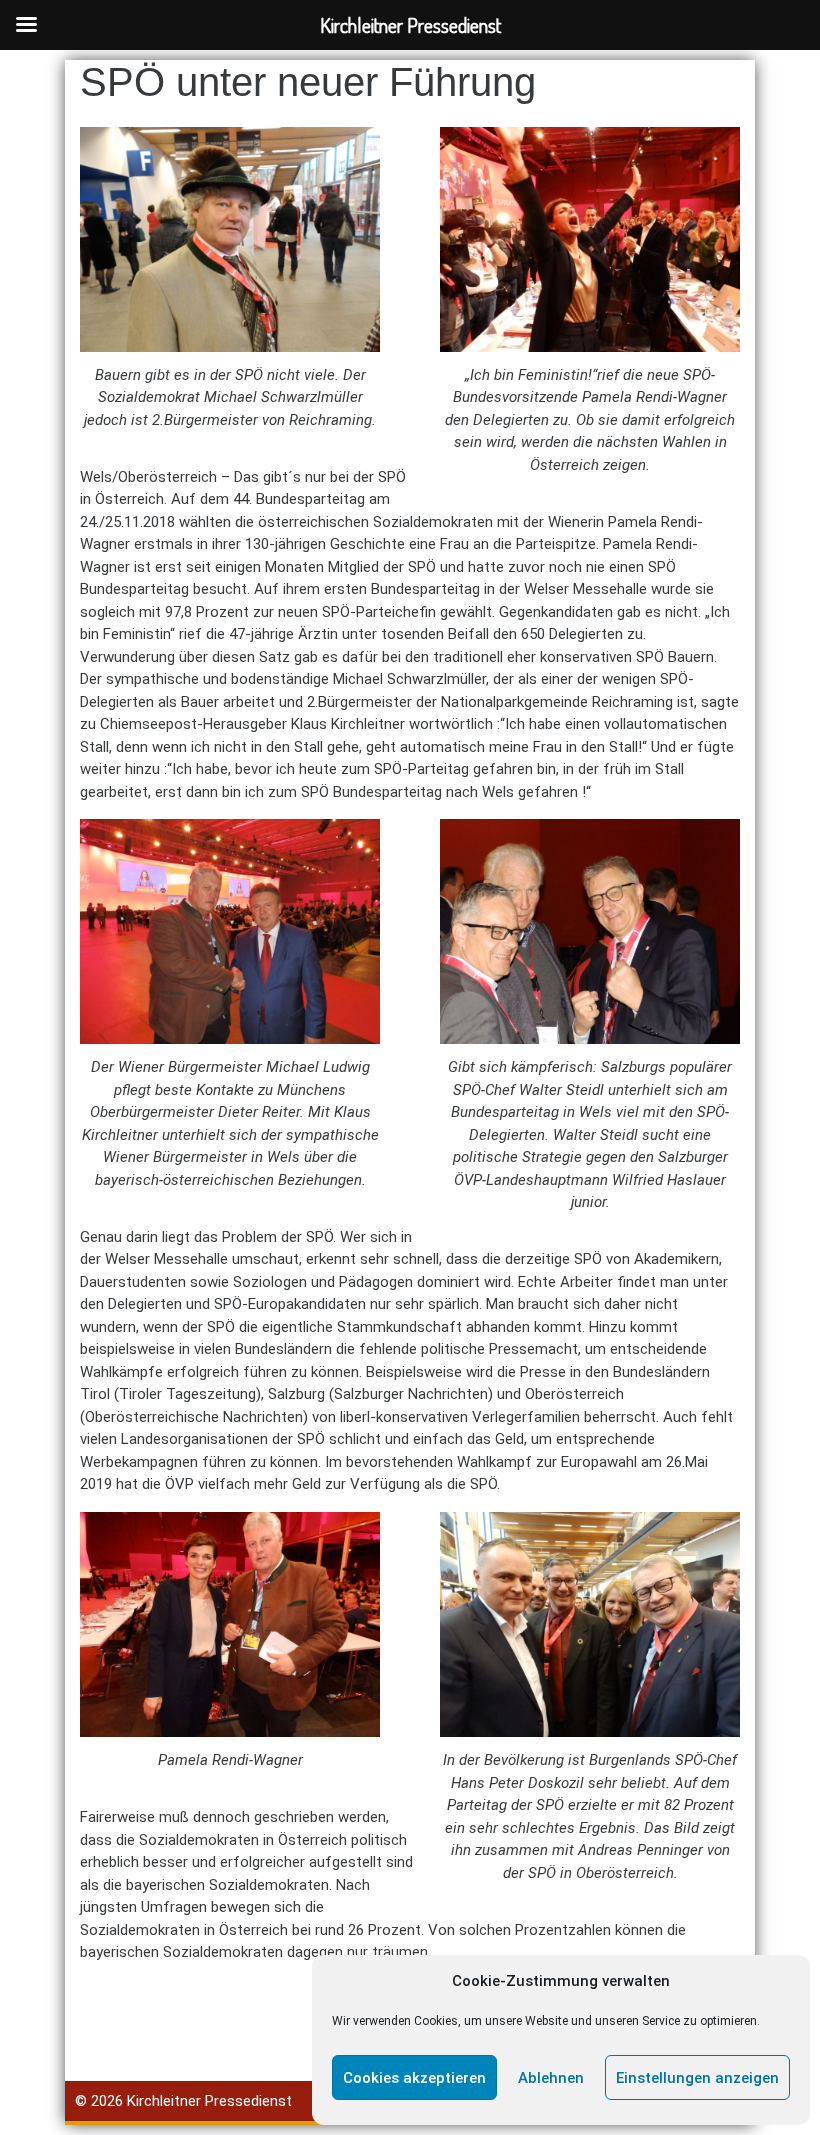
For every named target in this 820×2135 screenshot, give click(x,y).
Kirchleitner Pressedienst (209, 2101)
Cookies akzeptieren (414, 2078)
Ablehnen (551, 2078)
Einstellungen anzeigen (697, 2078)
